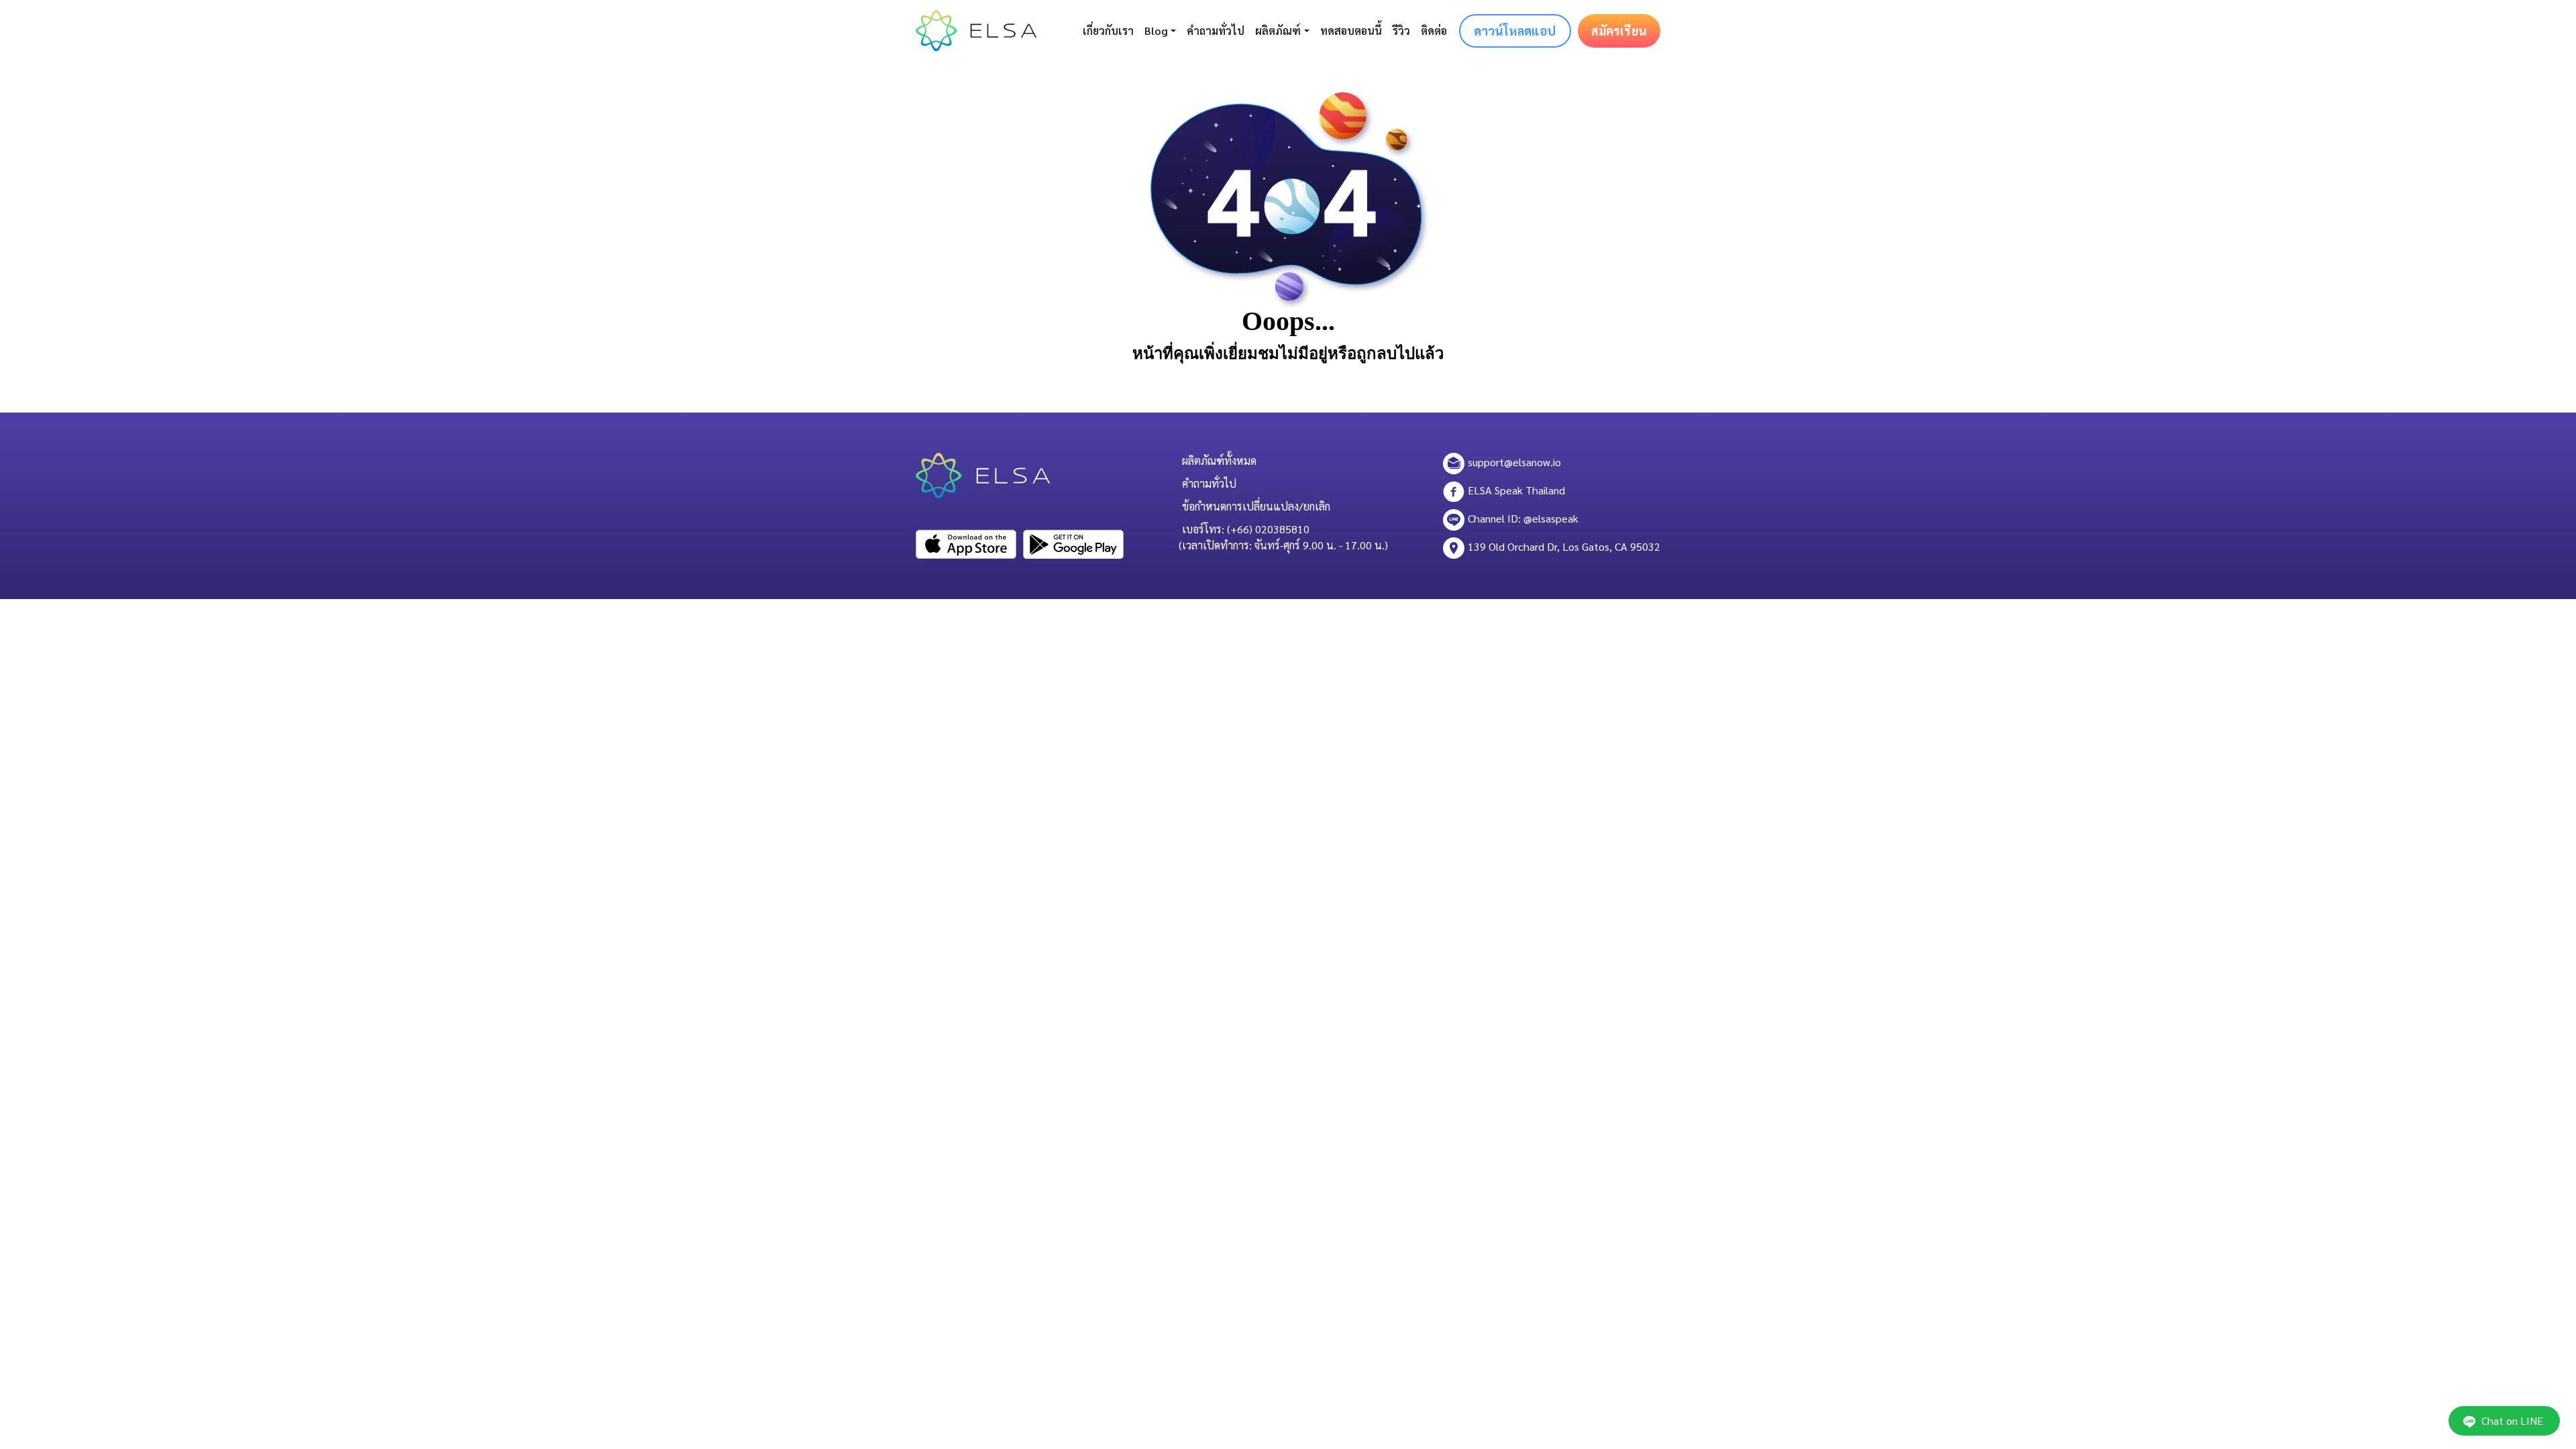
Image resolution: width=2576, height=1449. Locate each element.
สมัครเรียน (1619, 31)
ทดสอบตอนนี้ (1351, 31)
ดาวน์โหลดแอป (1515, 31)
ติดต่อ (1434, 31)
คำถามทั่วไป (1216, 31)
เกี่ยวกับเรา (1108, 31)
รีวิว (1401, 31)
